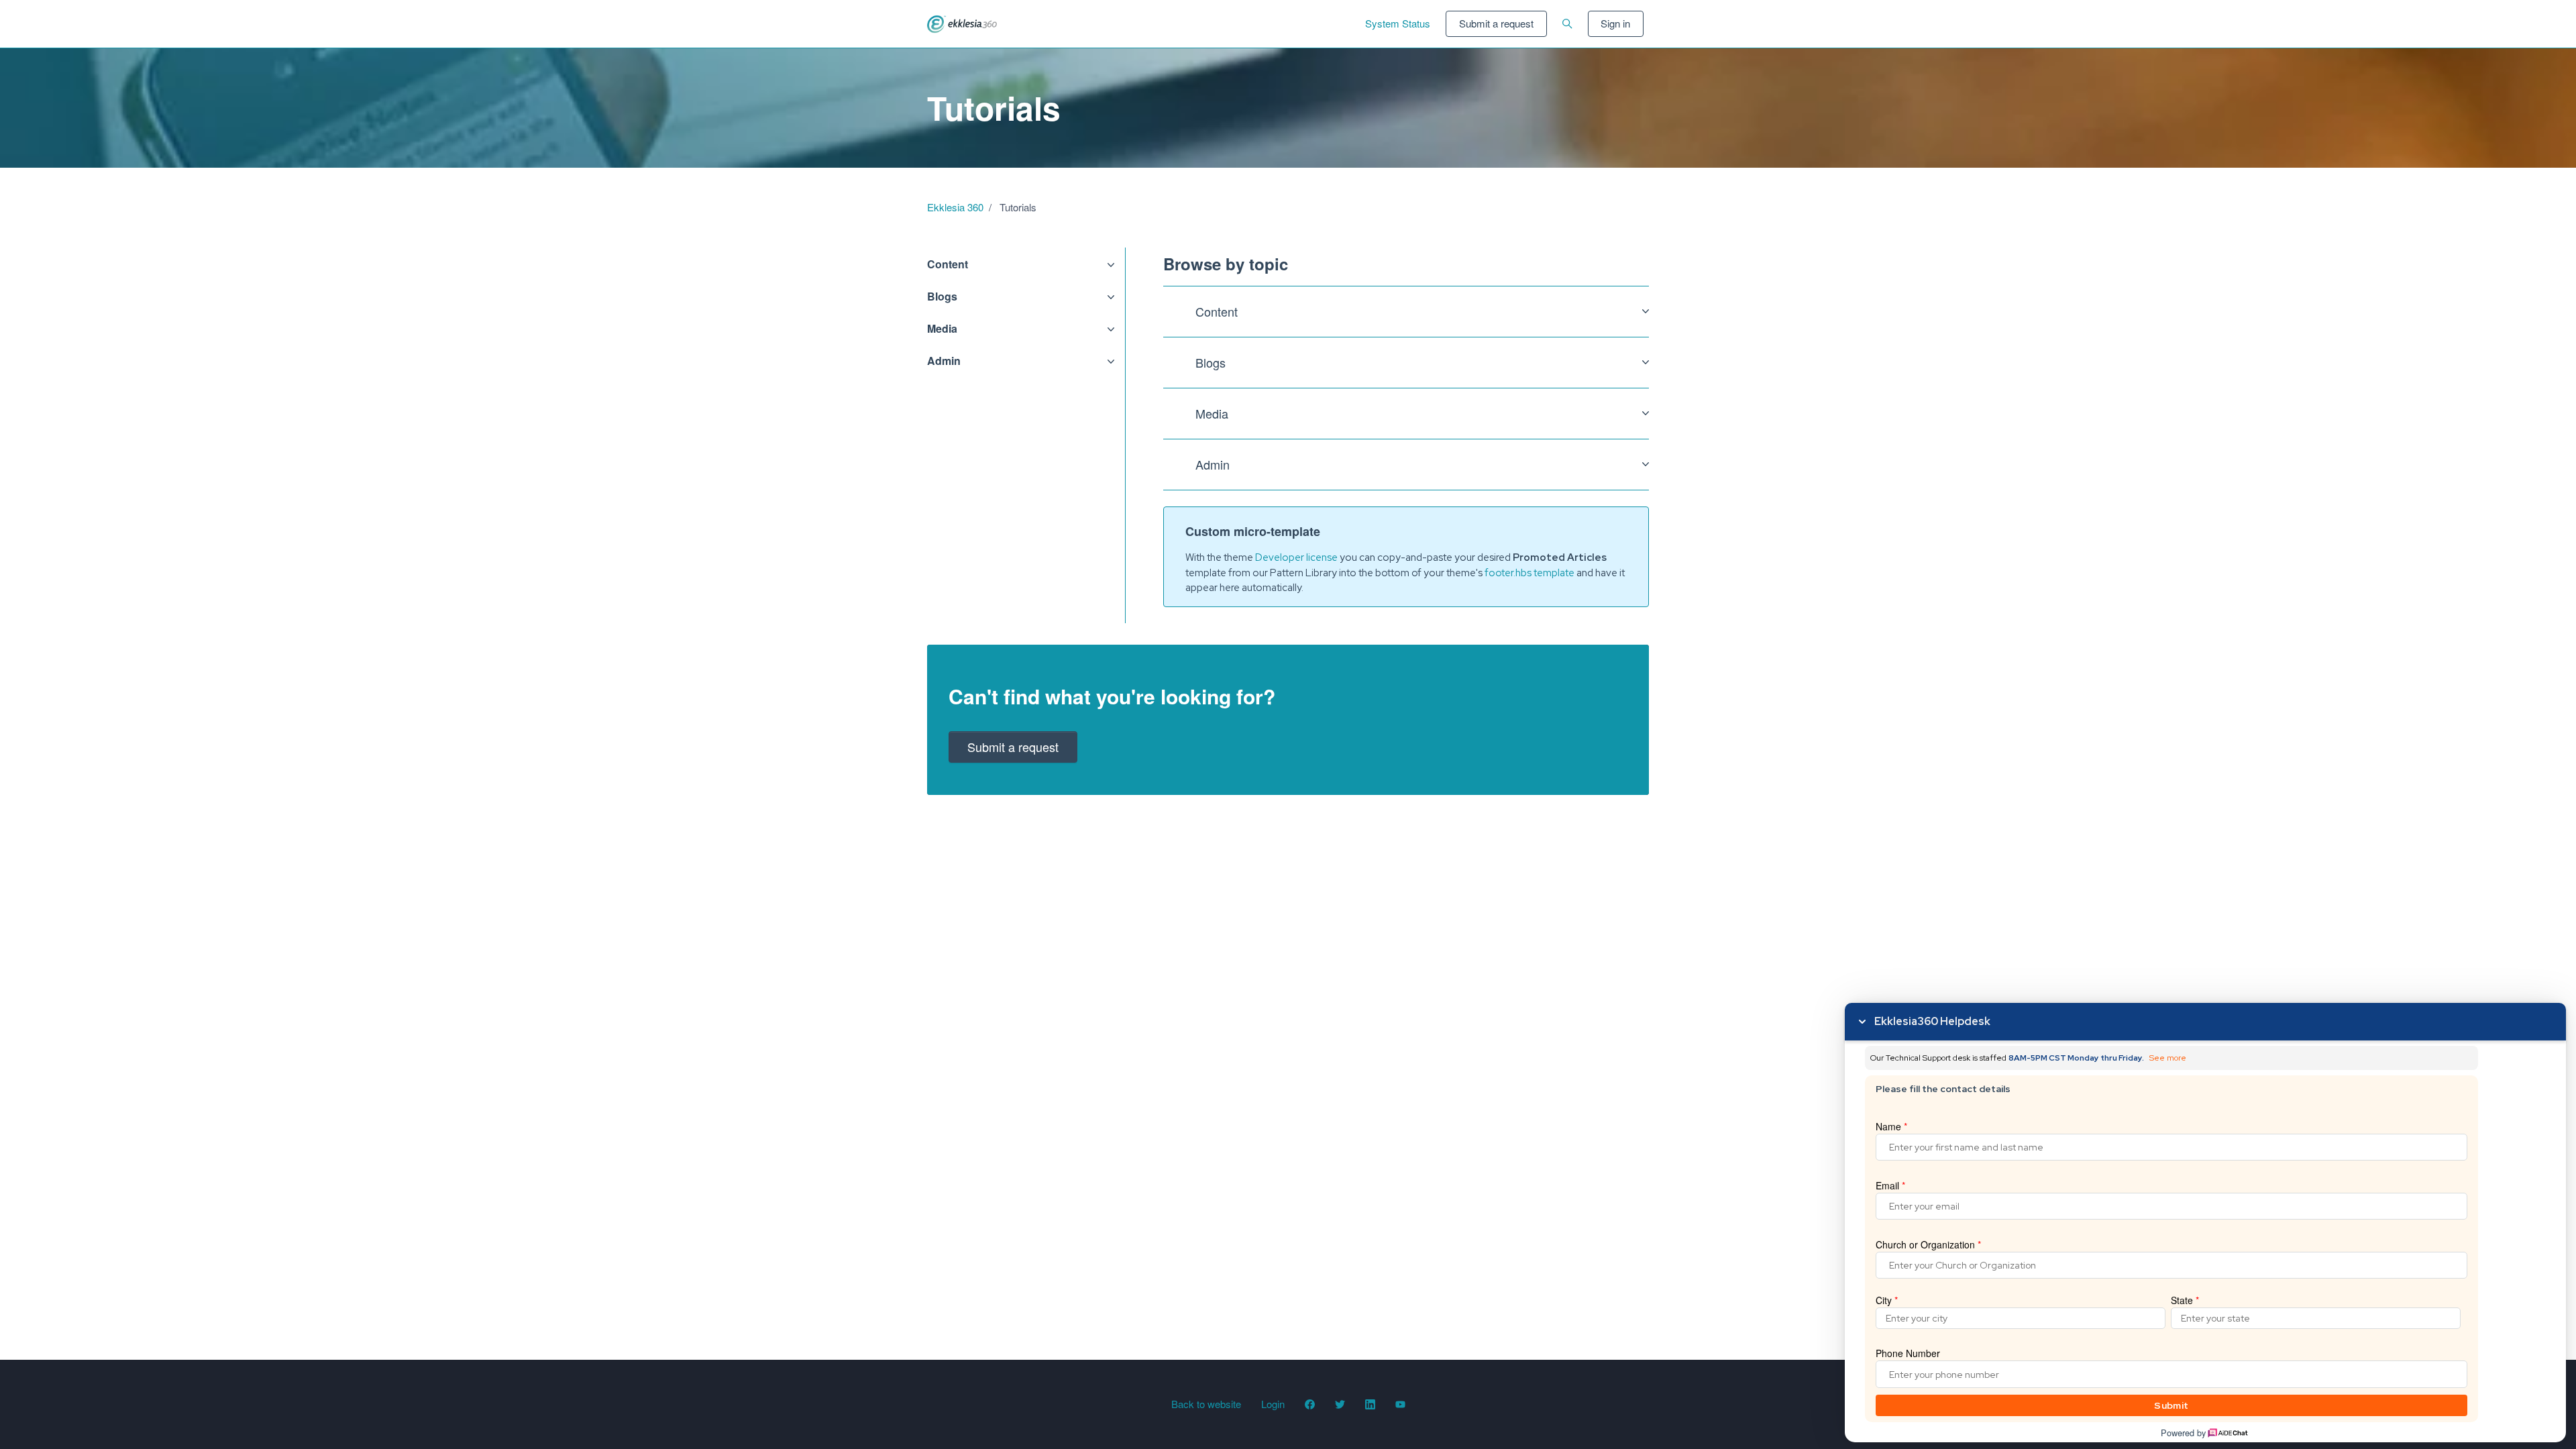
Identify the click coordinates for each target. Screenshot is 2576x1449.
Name (1891, 1126)
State (2185, 1300)
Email (1890, 1185)
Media (942, 328)
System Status (1398, 23)
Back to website (1206, 1404)
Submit (2171, 1405)
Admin (944, 361)
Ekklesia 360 (955, 207)
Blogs (942, 296)
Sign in (1615, 23)
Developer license (1296, 557)
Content (948, 264)
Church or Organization (1928, 1244)
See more (2168, 1058)
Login (1273, 1404)
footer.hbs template (1529, 573)
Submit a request (1496, 23)
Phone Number (1908, 1353)
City (1887, 1300)
